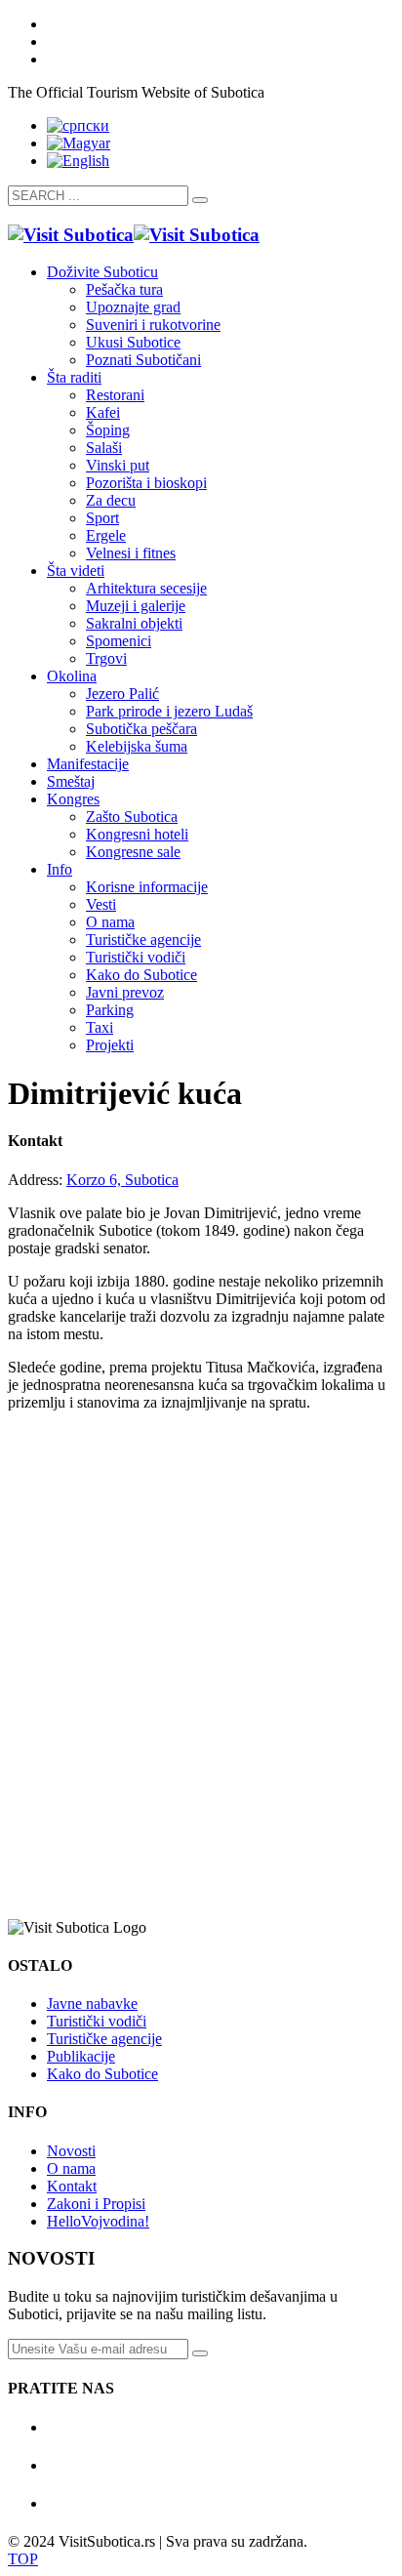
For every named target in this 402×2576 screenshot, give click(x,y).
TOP (23, 2559)
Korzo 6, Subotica (122, 1180)
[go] (200, 200)
